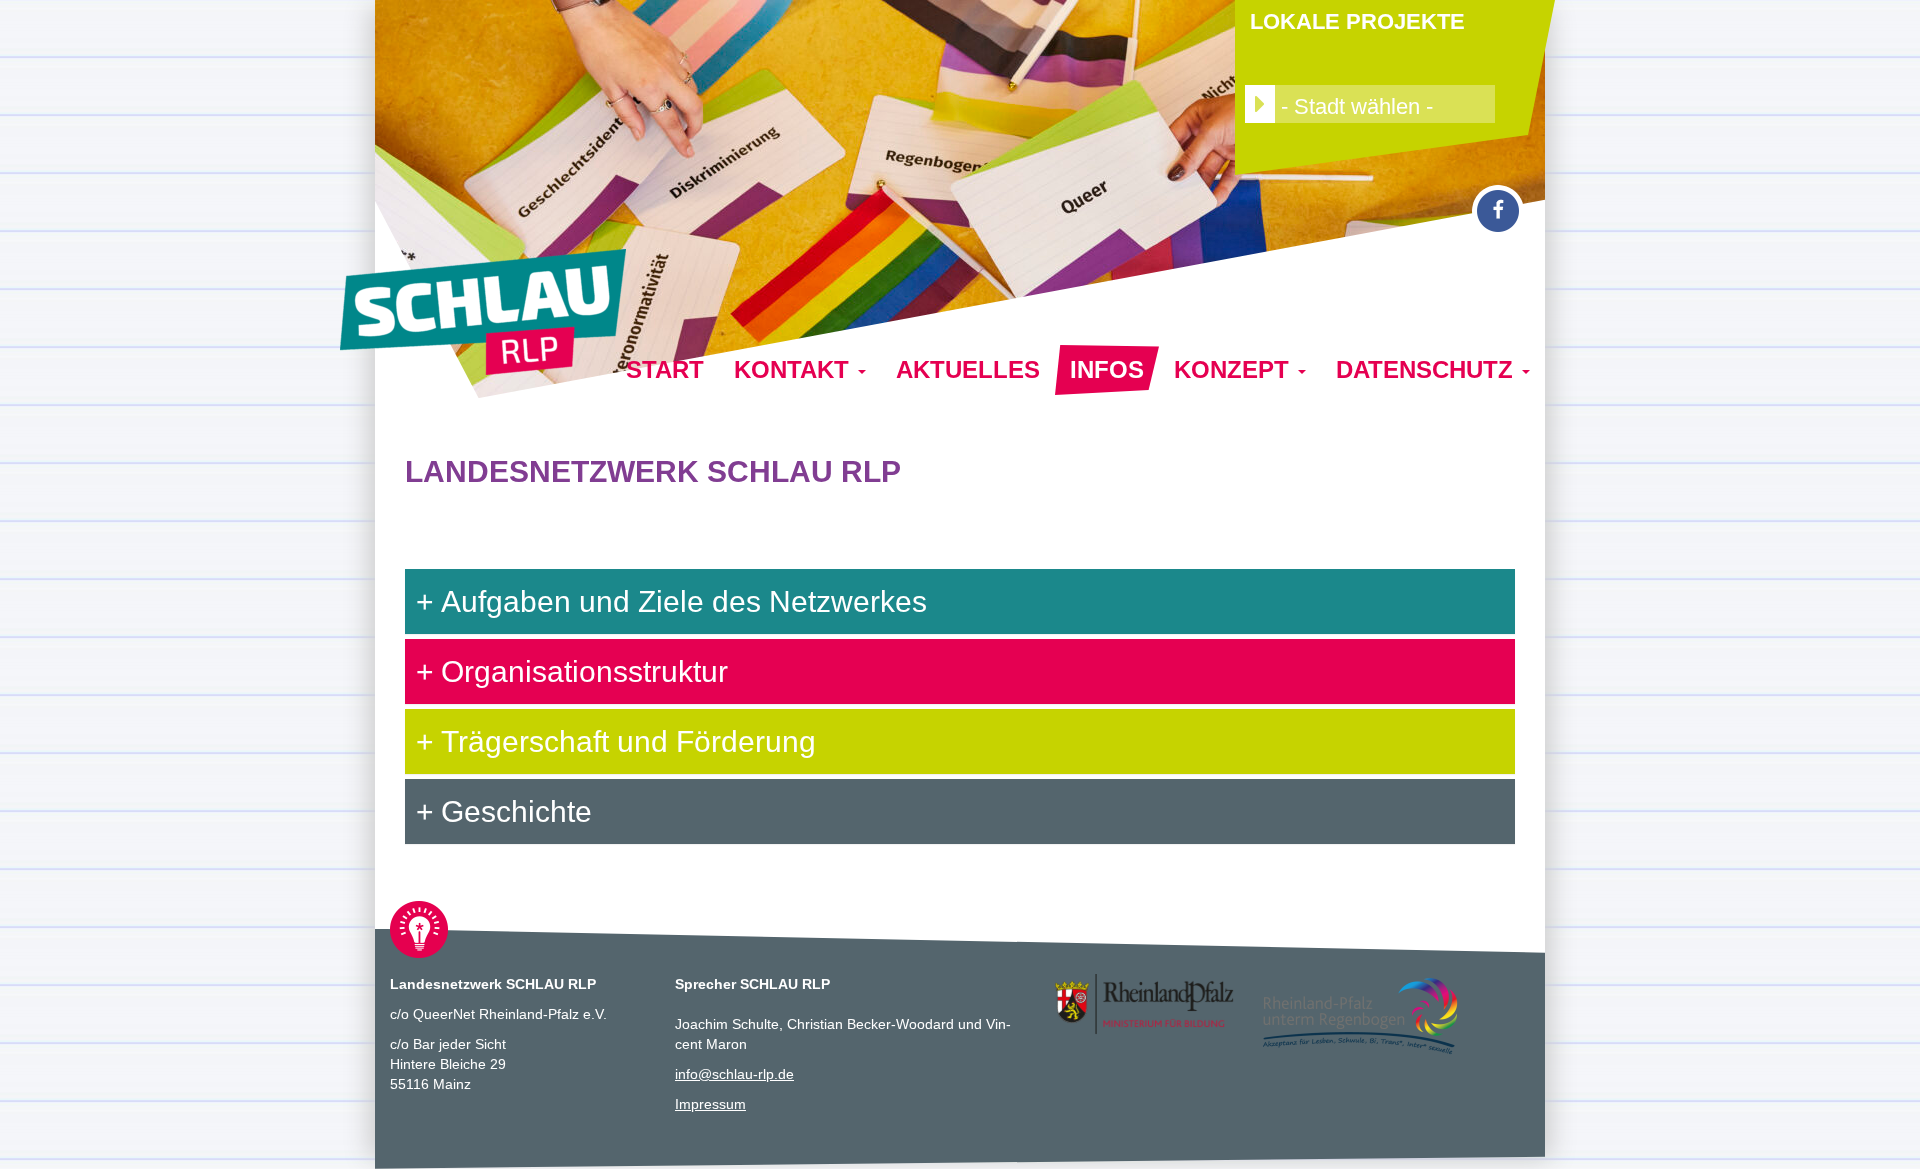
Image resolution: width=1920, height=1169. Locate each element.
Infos (1107, 369)
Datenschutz (1428, 369)
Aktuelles (968, 369)
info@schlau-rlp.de (734, 1074)
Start (665, 369)
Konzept (1235, 369)
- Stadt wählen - (1354, 106)
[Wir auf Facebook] (1498, 210)
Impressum (710, 1104)
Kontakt (795, 369)
